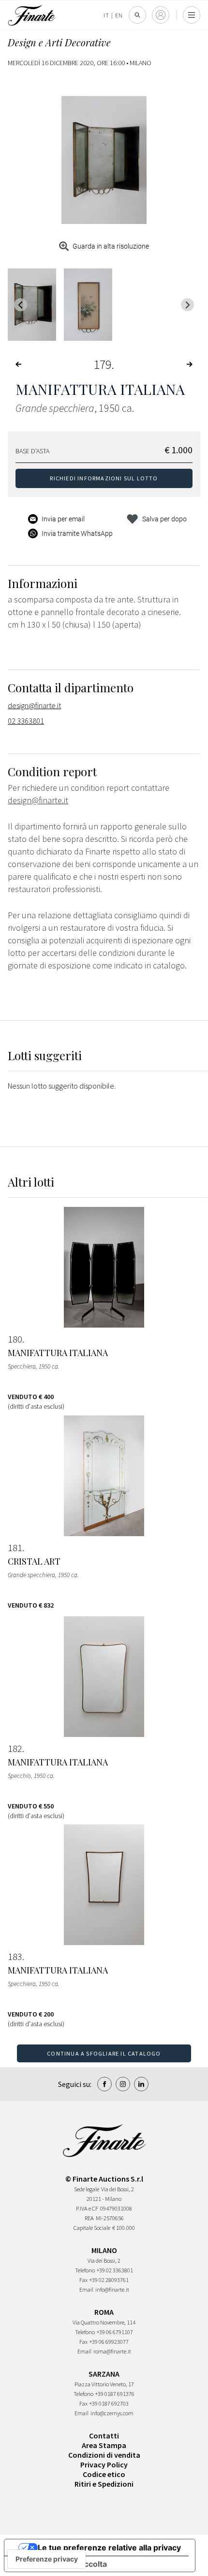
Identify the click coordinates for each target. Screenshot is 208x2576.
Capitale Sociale (92, 2228)
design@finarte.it (34, 705)
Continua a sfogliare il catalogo (104, 2053)
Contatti (104, 2436)
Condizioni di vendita (104, 2455)
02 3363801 (26, 721)
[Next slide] (187, 305)
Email (86, 2289)
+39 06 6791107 (115, 2332)
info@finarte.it (112, 2289)
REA (89, 2218)
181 (15, 1548)
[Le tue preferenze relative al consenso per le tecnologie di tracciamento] (47, 2559)
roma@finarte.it (112, 2351)
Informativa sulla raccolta (59, 2564)
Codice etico (104, 2474)
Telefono (85, 2270)
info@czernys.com (112, 2413)
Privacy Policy (104, 2464)
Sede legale (87, 2189)
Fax (83, 2280)
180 (15, 1339)
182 (15, 1749)
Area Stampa (104, 2445)
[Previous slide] (21, 305)
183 (15, 1957)
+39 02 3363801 (115, 2270)
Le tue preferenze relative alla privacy (109, 2548)
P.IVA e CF (87, 2208)
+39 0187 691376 (115, 2394)
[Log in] (161, 15)
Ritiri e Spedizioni (104, 2484)
